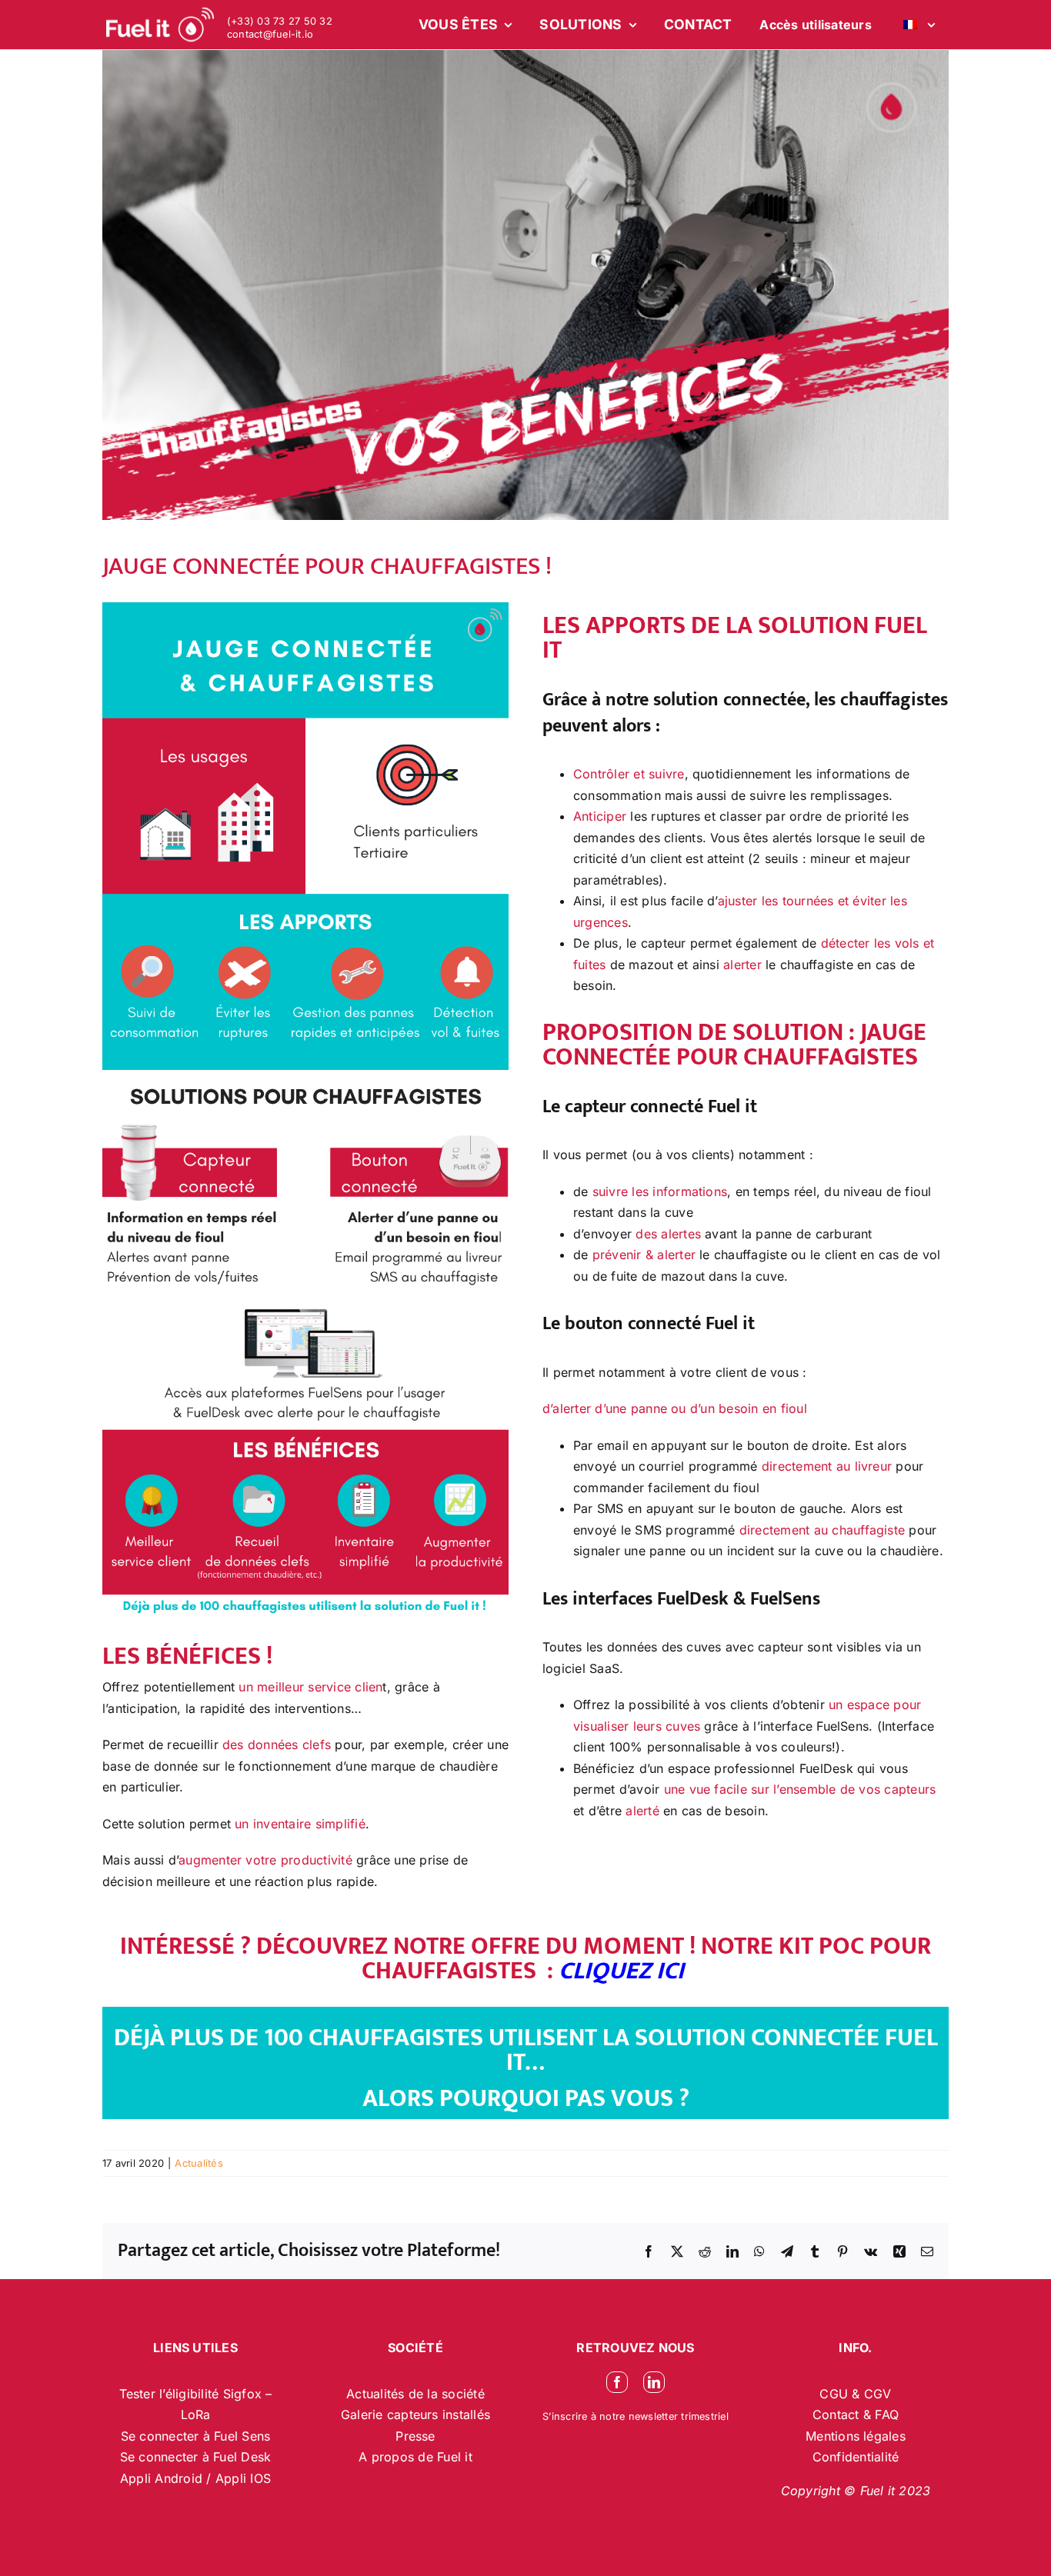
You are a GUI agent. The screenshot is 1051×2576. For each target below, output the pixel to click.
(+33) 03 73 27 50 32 (280, 21)
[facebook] (617, 2382)
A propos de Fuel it (415, 2457)
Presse (415, 2436)
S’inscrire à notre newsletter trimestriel (636, 2416)
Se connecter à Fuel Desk (196, 2457)
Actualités (199, 2163)
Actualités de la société (415, 2394)
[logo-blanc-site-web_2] (160, 25)
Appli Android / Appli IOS (195, 2478)
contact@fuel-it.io (270, 34)
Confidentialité (856, 2457)
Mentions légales (856, 2436)
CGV (878, 2394)
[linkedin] (654, 2382)
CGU (836, 2394)
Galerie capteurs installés (415, 2414)
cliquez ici (624, 1971)
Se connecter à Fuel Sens (196, 2436)
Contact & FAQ (856, 2414)
